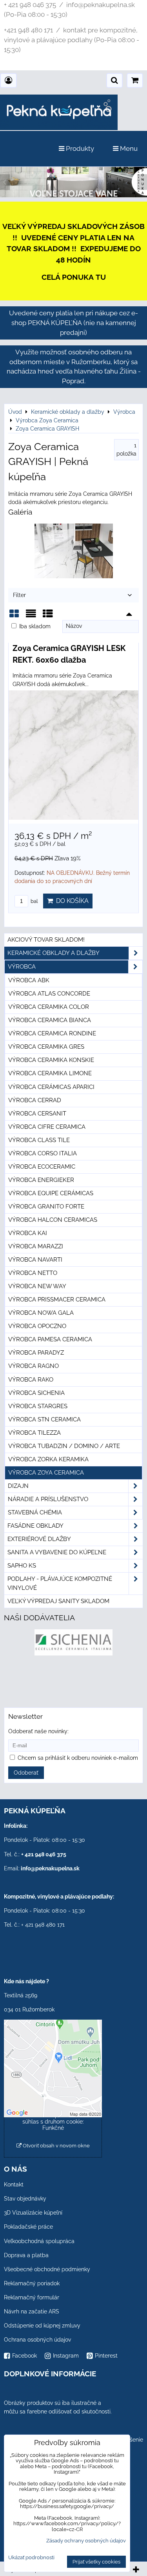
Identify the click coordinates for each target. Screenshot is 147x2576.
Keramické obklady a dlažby (54, 953)
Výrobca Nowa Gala (41, 1313)
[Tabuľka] (48, 616)
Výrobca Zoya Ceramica (46, 1473)
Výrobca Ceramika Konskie (51, 1060)
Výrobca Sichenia (36, 1393)
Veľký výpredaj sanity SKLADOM (58, 1601)
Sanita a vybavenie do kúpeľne (57, 1552)
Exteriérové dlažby (39, 1539)
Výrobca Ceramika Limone (50, 1073)
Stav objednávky (25, 2199)
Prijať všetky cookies (96, 2562)
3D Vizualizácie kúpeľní (33, 2213)
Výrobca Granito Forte (46, 1207)
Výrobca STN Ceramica (44, 1419)
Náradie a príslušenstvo (48, 1499)
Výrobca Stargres (38, 1406)
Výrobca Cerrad (35, 1100)
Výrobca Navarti (35, 1260)
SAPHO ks (22, 1566)
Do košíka (71, 901)
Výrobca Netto (33, 1273)
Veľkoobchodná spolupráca (39, 2241)
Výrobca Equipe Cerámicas (51, 1193)
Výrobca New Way (37, 1286)
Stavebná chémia (35, 1512)
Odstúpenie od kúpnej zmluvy (42, 2326)
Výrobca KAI (28, 1233)
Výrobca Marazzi (36, 1246)
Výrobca (22, 967)
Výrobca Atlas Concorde (49, 994)
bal (34, 901)
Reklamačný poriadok (32, 2283)
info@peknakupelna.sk (50, 1868)
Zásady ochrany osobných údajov (86, 2541)
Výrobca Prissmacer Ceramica (57, 1300)
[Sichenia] (73, 1654)
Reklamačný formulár (32, 2297)
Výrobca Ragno (34, 1366)
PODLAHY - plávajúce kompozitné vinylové (60, 1583)
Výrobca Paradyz (36, 1353)
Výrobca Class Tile (39, 1140)
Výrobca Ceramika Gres (46, 1047)
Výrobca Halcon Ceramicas (53, 1220)
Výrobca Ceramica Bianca (50, 1020)
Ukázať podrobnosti (31, 2558)
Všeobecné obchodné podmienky (47, 2269)
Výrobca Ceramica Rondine (52, 1033)
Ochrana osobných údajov (37, 2340)
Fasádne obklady (35, 1526)
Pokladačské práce (28, 2227)
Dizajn (18, 1486)
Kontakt (14, 2185)
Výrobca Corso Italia (43, 1153)
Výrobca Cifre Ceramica (47, 1127)
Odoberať (26, 1773)
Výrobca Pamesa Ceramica (50, 1339)
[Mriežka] (14, 616)
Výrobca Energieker (41, 1180)
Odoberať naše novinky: (38, 1731)
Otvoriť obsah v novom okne (56, 2146)
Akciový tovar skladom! (46, 940)
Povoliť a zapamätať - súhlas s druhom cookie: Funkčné (53, 2122)
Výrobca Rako (31, 1380)
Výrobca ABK (29, 980)
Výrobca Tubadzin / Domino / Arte (64, 1446)
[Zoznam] (31, 616)
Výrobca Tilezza (34, 1433)
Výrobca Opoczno (37, 1326)
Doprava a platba (26, 2255)
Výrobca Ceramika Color (49, 1007)
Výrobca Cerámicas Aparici (51, 1087)
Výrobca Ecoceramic (42, 1167)
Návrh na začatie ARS (32, 2311)
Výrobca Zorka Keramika (48, 1459)
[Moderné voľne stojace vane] (73, 195)
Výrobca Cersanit (37, 1114)
